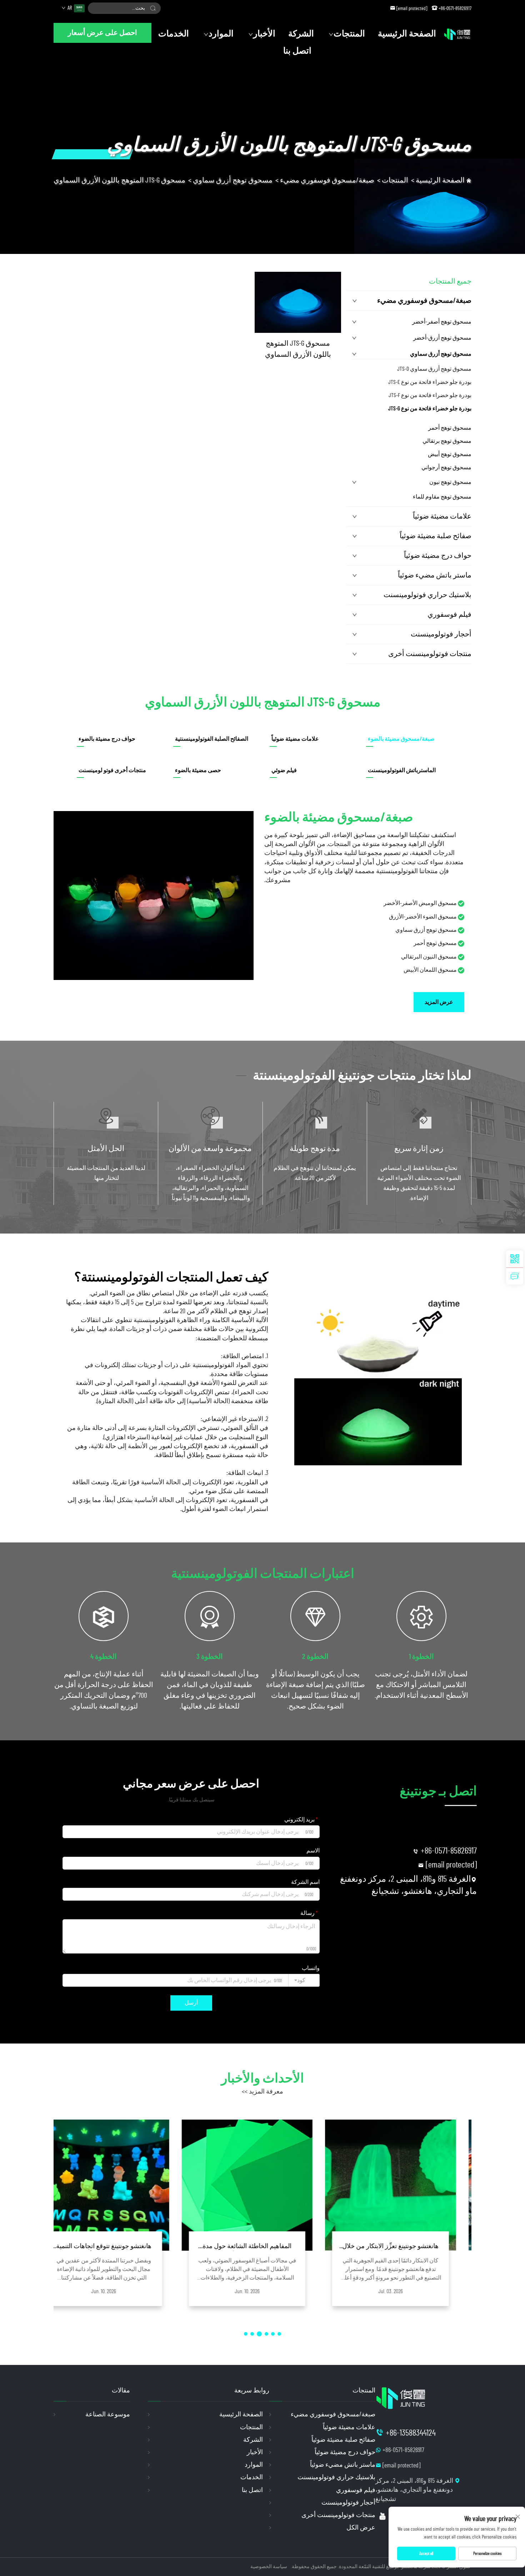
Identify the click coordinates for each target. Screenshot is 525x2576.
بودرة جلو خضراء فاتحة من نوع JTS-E (430, 382)
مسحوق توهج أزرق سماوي (233, 180)
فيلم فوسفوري (449, 615)
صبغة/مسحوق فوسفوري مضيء (327, 180)
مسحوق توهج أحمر (450, 428)
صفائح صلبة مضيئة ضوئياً (436, 536)
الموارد (221, 34)
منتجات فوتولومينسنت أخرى (430, 654)
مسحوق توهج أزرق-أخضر (442, 338)
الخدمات (174, 34)
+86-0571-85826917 (455, 9)
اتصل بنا (297, 51)
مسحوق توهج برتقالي (447, 441)
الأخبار (264, 34)
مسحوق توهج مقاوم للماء (442, 497)
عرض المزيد (439, 1002)
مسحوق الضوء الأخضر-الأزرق (423, 917)
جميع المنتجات (450, 281)
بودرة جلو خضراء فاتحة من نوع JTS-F (430, 395)
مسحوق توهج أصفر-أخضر (442, 322)
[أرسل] (153, 8)
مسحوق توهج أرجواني (446, 467)
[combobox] (304, 1980)
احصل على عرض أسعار (102, 33)
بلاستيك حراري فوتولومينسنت (427, 595)
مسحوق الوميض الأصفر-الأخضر (420, 903)
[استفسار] (515, 1276)
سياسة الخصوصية (269, 2567)
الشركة (301, 34)
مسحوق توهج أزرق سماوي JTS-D (434, 369)
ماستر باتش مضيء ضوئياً (435, 575)
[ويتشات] (515, 1259)
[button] (279, 2334)
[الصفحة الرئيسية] (457, 34)
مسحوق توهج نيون (450, 482)
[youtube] (382, 2516)
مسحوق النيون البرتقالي (429, 957)
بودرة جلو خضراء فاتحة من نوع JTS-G (430, 409)
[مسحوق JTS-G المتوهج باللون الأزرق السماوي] (298, 302)
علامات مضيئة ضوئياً (442, 516)
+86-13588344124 (411, 2433)
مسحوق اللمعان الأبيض (430, 970)
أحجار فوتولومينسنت (441, 634)
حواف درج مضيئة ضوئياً (438, 556)
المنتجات (349, 34)
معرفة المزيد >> (262, 2092)
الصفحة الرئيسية (407, 34)
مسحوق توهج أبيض (450, 454)
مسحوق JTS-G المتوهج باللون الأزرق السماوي (119, 180)
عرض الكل (361, 2528)
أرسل (191, 2003)
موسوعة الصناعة (108, 2415)
